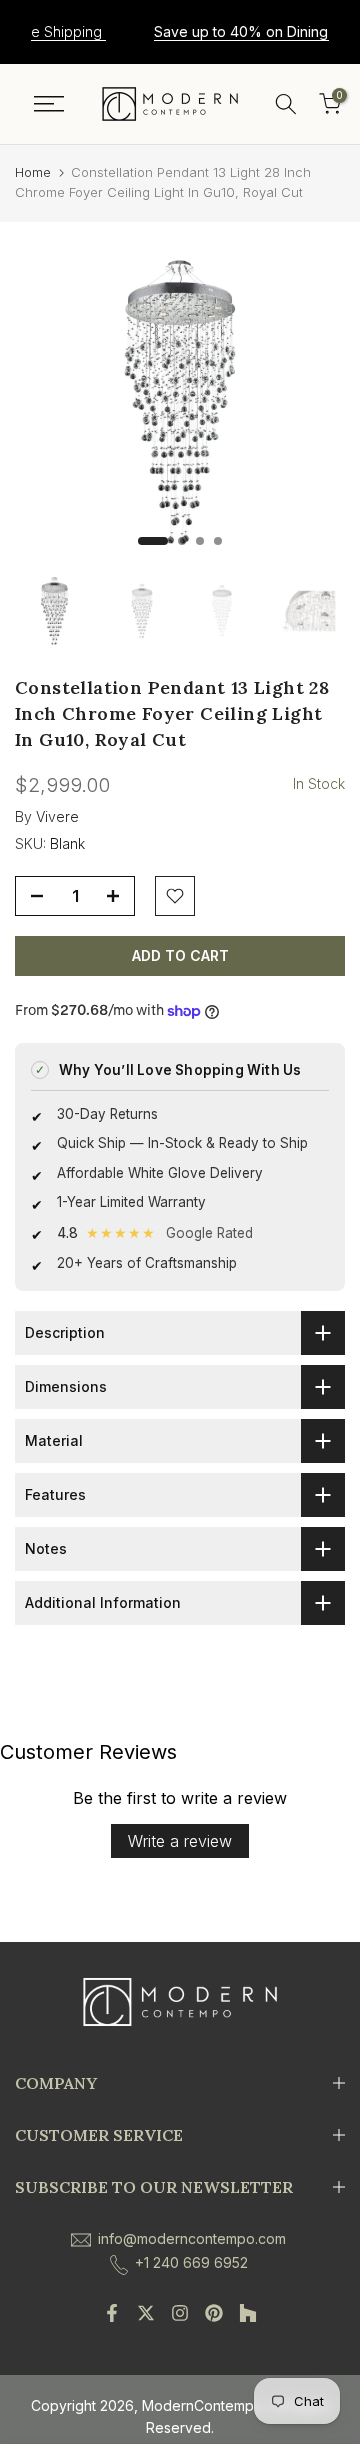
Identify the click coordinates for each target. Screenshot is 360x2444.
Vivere (57, 816)
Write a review (180, 1841)
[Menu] (49, 104)
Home (33, 172)
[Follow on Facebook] (112, 2313)
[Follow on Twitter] (146, 2313)
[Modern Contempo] (170, 104)
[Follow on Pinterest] (214, 2313)
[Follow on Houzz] (248, 2313)
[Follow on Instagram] (180, 2313)
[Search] (286, 104)
